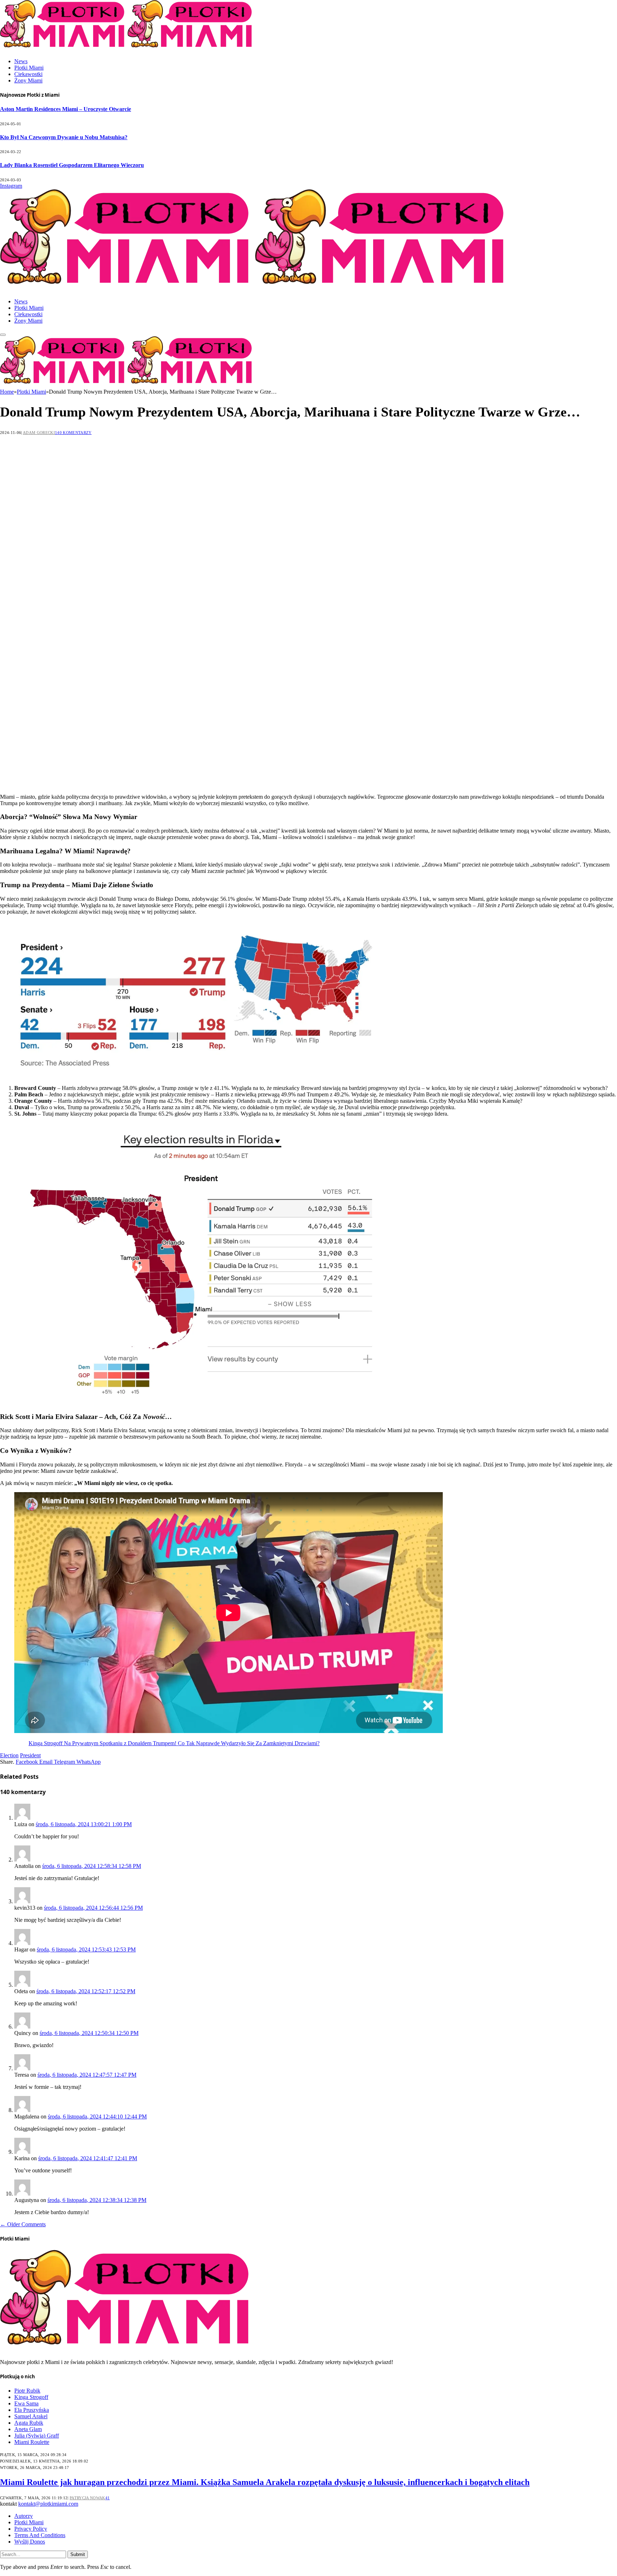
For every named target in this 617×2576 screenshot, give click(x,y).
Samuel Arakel (31, 2416)
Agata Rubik (29, 2423)
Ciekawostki (28, 74)
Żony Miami (28, 80)
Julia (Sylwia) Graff (37, 2436)
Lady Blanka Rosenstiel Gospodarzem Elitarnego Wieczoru (72, 165)
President (30, 1755)
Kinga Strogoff (31, 2397)
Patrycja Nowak (87, 2498)
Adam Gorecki (39, 433)
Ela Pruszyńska (32, 2410)
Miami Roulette (32, 2442)
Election (9, 1755)
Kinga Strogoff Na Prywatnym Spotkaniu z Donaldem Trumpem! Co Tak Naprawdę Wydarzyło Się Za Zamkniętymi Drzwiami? (174, 1743)
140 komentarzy (73, 433)
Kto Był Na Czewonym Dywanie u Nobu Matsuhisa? (64, 137)
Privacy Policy (31, 2529)
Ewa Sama (26, 2403)
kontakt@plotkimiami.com (48, 2504)
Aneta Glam (28, 2429)
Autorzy (24, 2516)
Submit (78, 2554)
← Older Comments (23, 2224)
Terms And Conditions (40, 2535)
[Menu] (3, 335)
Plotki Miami (29, 68)
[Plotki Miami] (255, 289)
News (21, 61)
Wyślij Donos (30, 2542)
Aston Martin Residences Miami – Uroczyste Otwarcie (66, 109)
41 (108, 2498)
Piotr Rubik (27, 2391)
